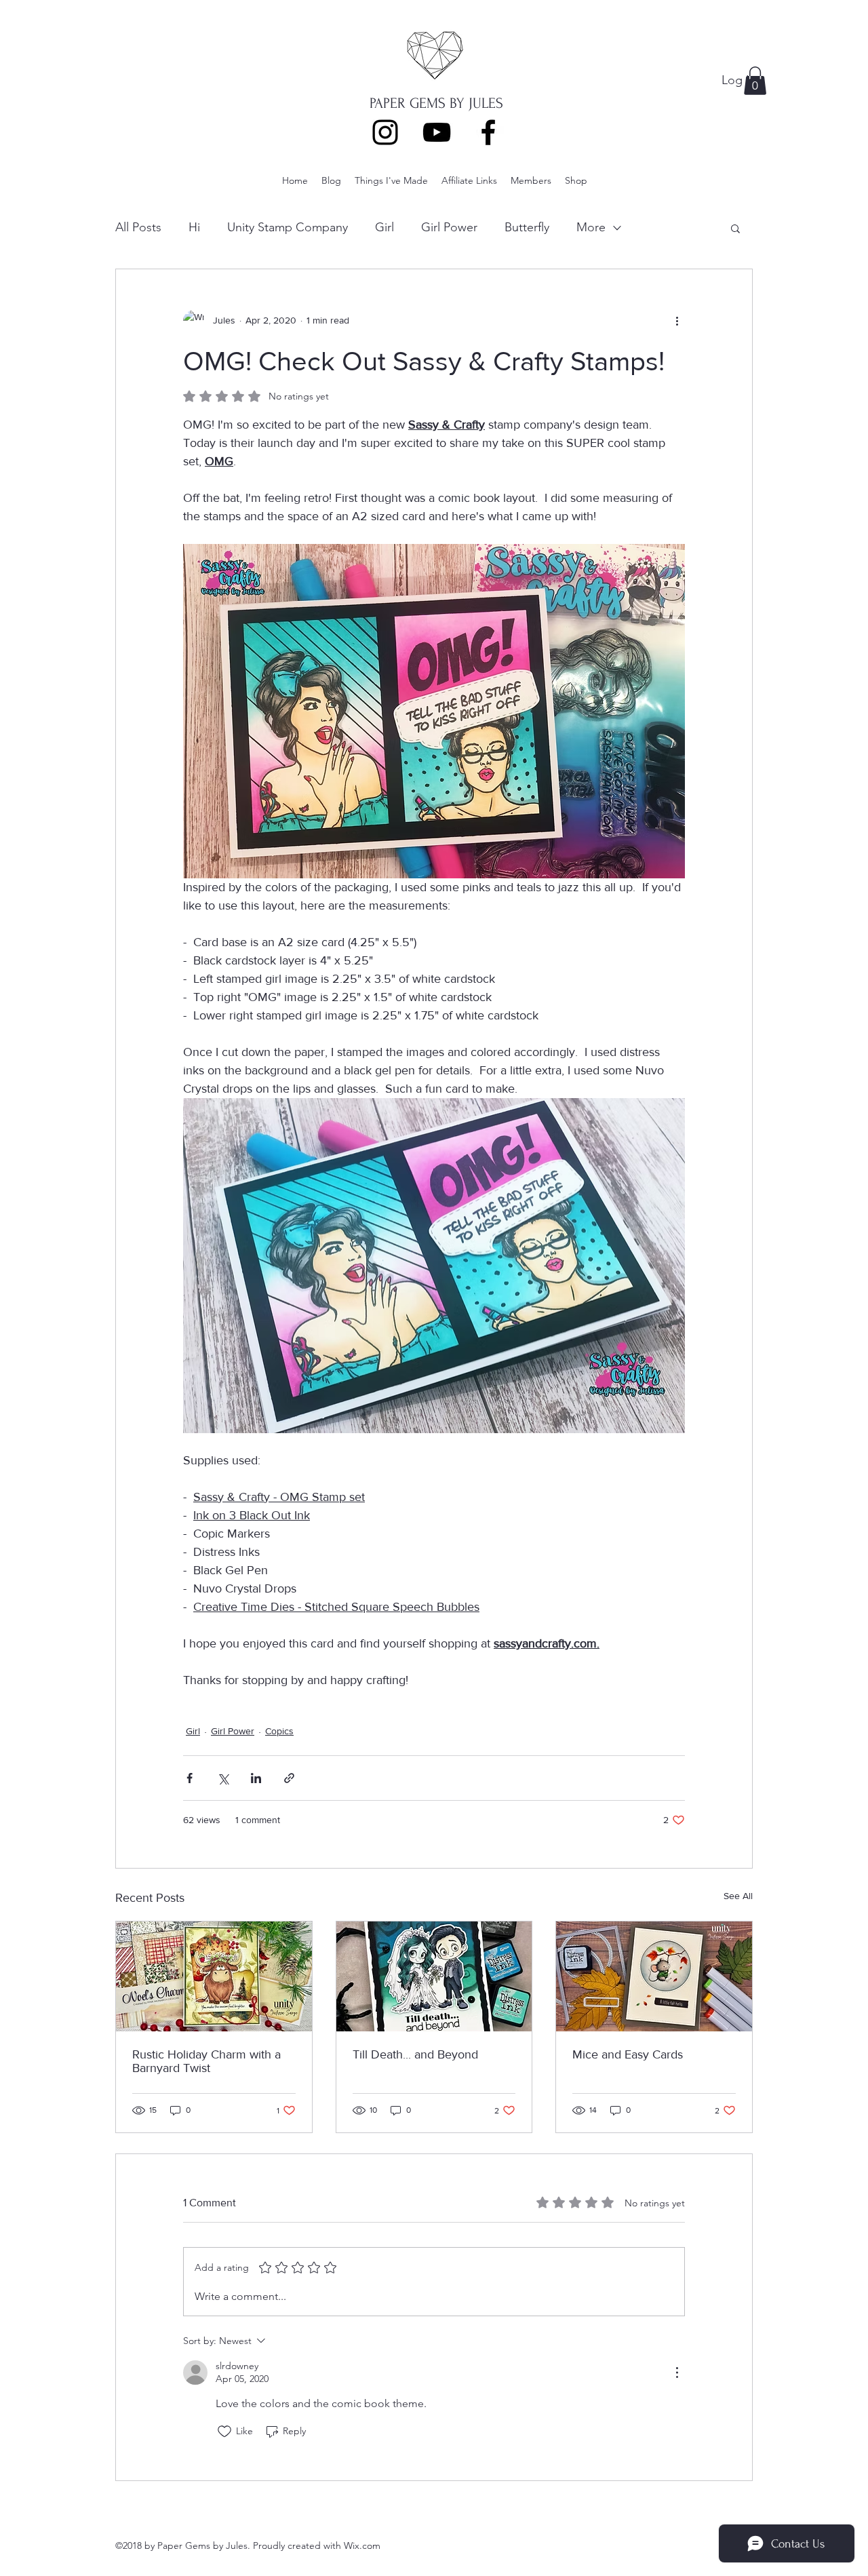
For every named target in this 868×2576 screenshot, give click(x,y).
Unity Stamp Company (288, 227)
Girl (384, 227)
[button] (755, 81)
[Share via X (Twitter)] (223, 1778)
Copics (279, 1731)
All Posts (138, 227)
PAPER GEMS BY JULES (436, 103)
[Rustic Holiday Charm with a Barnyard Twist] (214, 1976)
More (591, 227)
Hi (194, 227)
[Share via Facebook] (190, 1778)
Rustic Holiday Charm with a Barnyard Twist (206, 2061)
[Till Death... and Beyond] (434, 1976)
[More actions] (677, 321)
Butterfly (527, 227)
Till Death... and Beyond (415, 2054)
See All (738, 1896)
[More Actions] (677, 2373)
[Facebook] (488, 132)
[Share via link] (289, 1778)
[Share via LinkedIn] (256, 1778)
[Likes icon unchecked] (224, 2432)
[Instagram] (385, 132)
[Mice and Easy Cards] (654, 1976)
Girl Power (449, 227)
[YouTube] (437, 132)
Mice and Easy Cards (628, 2054)
